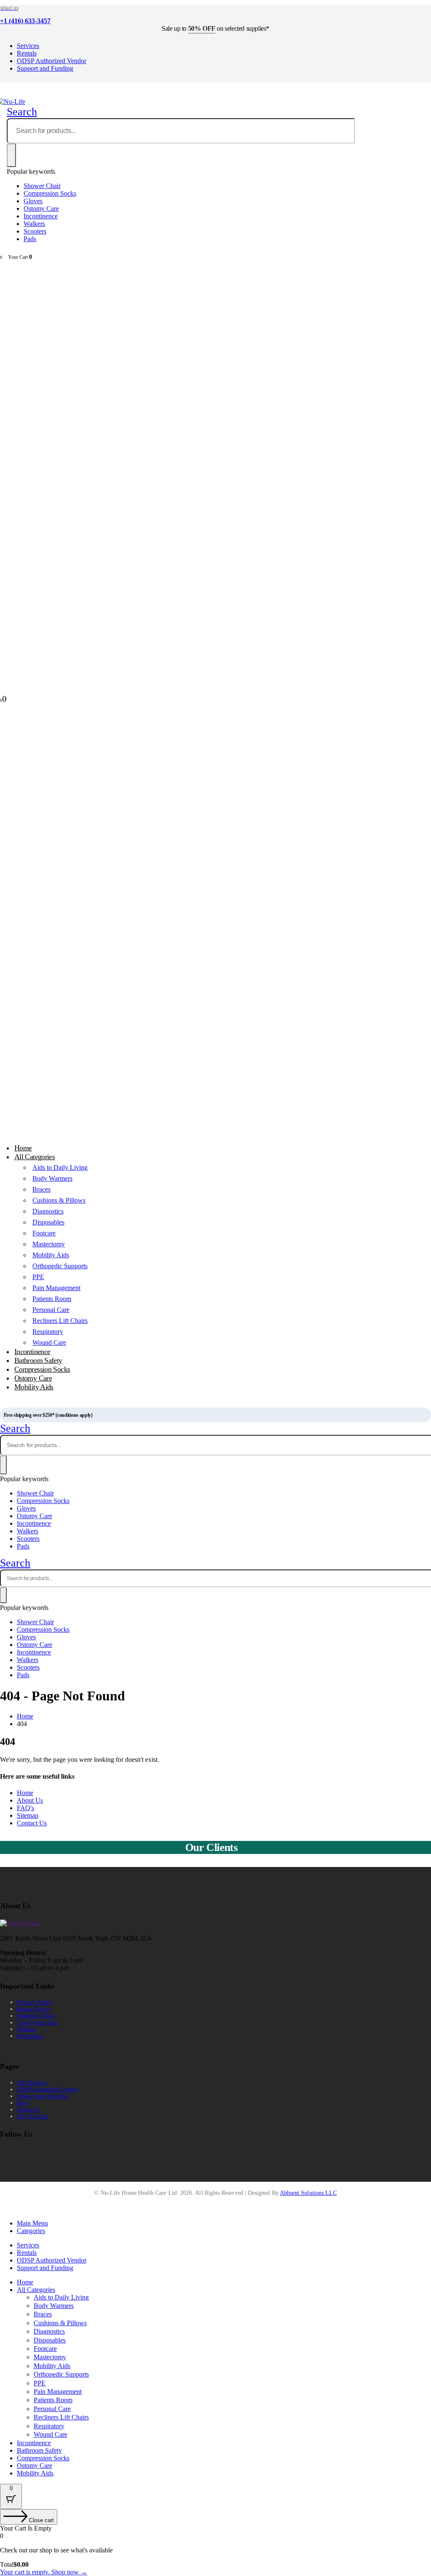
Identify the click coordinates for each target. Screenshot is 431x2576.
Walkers (34, 224)
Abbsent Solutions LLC (308, 2193)
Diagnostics (48, 1211)
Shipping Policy (36, 2016)
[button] (22, 112)
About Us (30, 1800)
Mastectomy (49, 1244)
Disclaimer (30, 2036)
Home (25, 1793)
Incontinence (41, 216)
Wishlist (27, 2029)
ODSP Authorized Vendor (52, 61)
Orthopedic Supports (60, 1266)
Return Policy (33, 2009)
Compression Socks (50, 193)
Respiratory (48, 1332)
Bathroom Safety (39, 2450)
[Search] (11, 155)
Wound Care (51, 2434)
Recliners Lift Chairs (60, 1321)
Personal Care (51, 1310)
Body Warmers (52, 1178)
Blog (23, 2103)
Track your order (37, 2022)
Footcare (44, 1233)
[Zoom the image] (215, 1923)
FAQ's (25, 1808)
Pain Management (56, 1288)
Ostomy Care (41, 208)
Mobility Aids (51, 1255)
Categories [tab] (31, 2231)
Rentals (27, 53)
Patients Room (52, 1299)
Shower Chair (42, 186)
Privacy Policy (35, 2002)
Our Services (32, 2116)
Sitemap (28, 1815)
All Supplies (32, 2083)
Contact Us (32, 1823)
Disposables (48, 1222)
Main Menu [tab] (32, 2223)
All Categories (35, 1157)
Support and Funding (45, 68)
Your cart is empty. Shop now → (44, 2572)
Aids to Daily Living (60, 1167)
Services (28, 46)
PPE (38, 1277)
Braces (41, 1189)
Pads (30, 239)
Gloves (33, 201)
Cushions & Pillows (59, 1200)
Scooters (35, 231)
